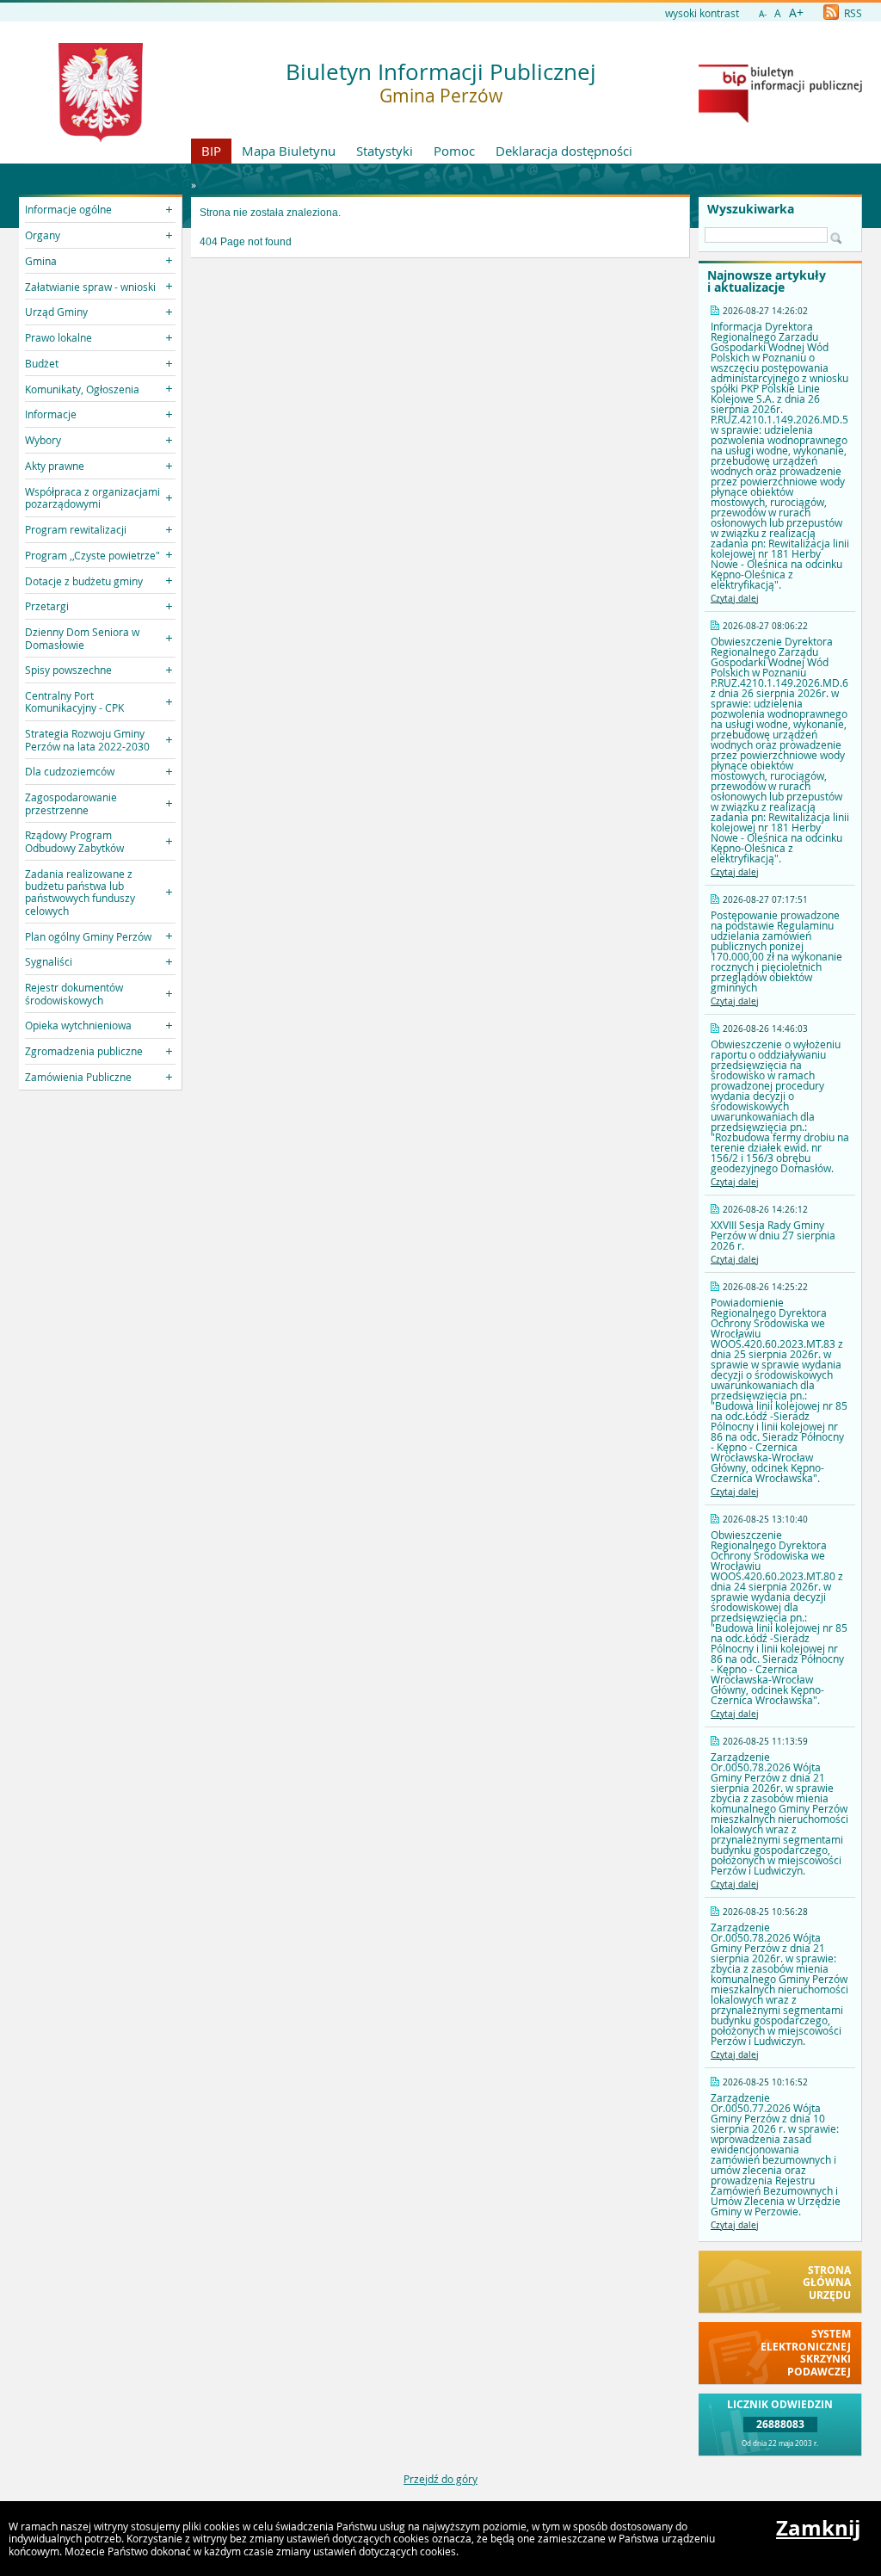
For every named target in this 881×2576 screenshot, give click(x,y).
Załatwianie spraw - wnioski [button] (90, 287)
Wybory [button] (43, 440)
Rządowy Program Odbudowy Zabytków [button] (74, 841)
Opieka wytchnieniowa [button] (78, 1025)
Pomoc (454, 151)
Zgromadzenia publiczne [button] (84, 1051)
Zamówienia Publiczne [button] (78, 1077)
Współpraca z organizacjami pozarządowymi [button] (92, 497)
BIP (211, 151)
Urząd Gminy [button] (56, 312)
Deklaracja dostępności (564, 151)
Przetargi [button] (47, 606)
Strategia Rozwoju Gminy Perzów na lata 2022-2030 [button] (87, 739)
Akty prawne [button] (55, 466)
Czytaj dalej (735, 599)
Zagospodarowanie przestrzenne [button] (71, 803)
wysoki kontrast (702, 13)
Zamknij (818, 2528)
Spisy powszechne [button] (68, 670)
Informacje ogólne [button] (68, 209)
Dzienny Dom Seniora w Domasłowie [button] (82, 638)
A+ (796, 12)
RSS (852, 13)
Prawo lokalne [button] (59, 337)
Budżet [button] (42, 363)
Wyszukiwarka (751, 209)
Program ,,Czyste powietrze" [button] (92, 555)
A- (763, 14)
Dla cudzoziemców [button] (70, 771)
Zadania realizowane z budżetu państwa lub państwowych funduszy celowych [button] (80, 892)
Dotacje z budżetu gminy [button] (84, 581)
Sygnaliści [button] (49, 961)
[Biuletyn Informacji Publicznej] (780, 119)
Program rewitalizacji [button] (76, 529)
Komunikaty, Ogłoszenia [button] (82, 389)
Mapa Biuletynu (289, 151)
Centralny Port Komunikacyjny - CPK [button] (74, 701)
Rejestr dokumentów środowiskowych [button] (74, 993)
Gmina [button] (41, 261)
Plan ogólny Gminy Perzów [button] (88, 936)
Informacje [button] (51, 414)
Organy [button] (43, 235)
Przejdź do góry (440, 2479)
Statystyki (385, 151)
